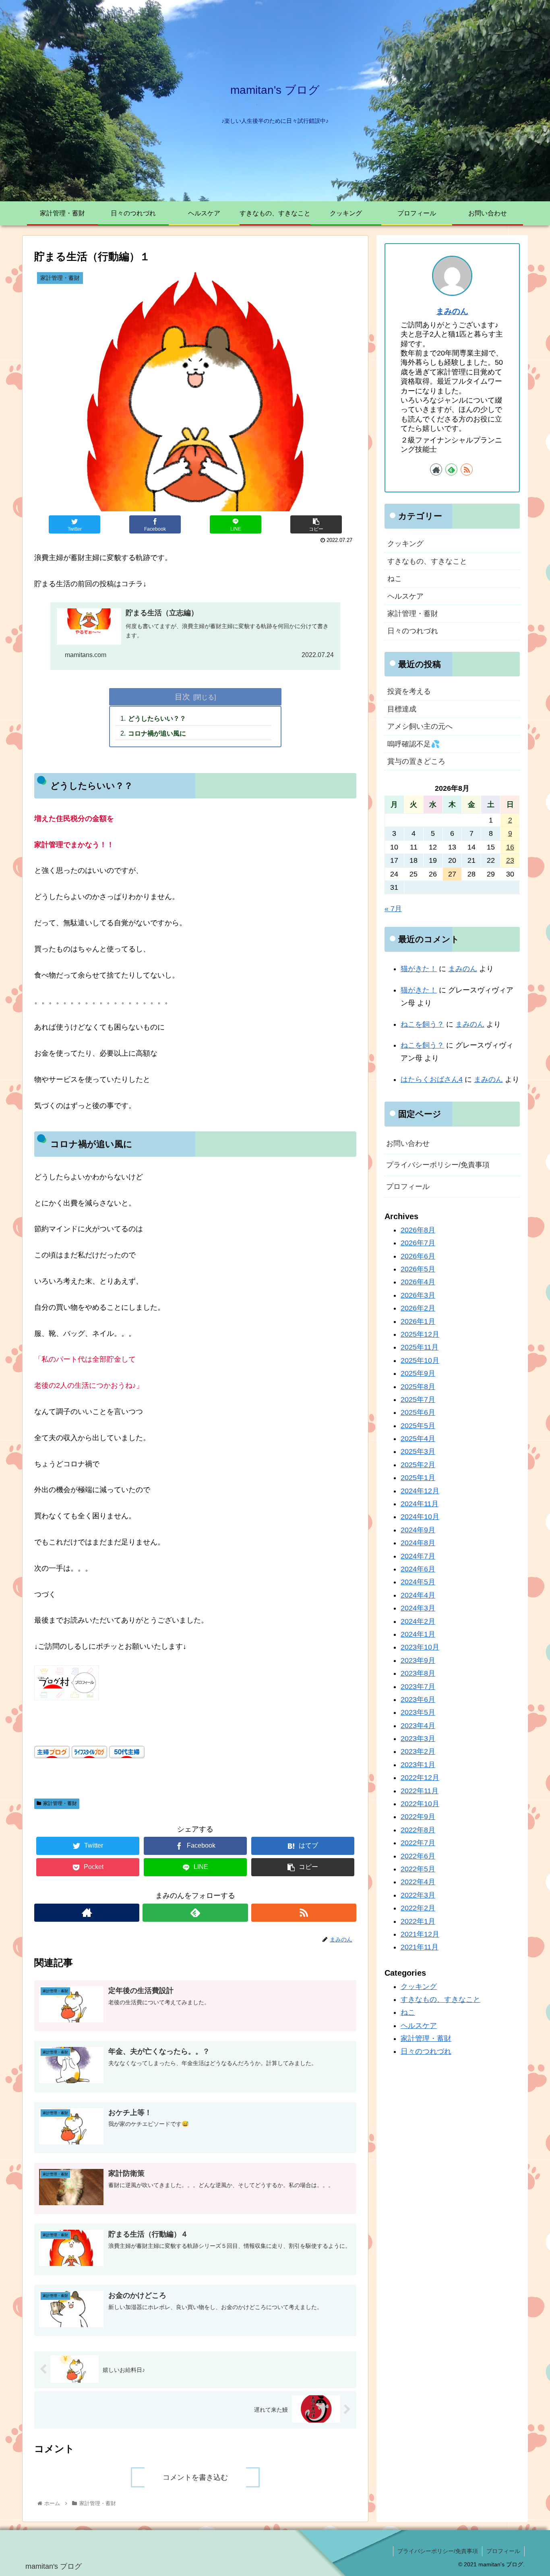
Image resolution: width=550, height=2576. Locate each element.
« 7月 (393, 909)
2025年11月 (420, 1347)
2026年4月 (418, 1282)
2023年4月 (418, 1726)
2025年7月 (418, 1400)
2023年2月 (418, 1751)
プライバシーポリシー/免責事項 (438, 1165)
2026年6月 (418, 1256)
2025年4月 (418, 1439)
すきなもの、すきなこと (427, 561)
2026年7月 (418, 1243)
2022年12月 (420, 1778)
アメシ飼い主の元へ (420, 726)
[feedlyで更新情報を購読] (195, 1913)
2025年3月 (418, 1451)
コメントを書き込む (195, 2477)
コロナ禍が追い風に (157, 733)
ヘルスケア (405, 596)
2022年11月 (420, 1791)
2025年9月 (418, 1373)
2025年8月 (418, 1386)
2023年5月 (418, 1712)
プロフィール (408, 1187)
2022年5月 (418, 1869)
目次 (182, 697)
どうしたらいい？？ (157, 718)
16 (510, 847)
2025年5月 (418, 1426)
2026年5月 (418, 1269)
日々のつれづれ (413, 631)
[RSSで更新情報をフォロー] (304, 1913)
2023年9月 (418, 1660)
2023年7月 (418, 1686)
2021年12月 (420, 1934)
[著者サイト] (87, 1913)
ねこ (395, 579)
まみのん (452, 311)
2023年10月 (420, 1647)
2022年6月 (418, 1856)
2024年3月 (418, 1608)
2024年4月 (418, 1595)
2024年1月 (418, 1634)
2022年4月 (418, 1882)
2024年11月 (420, 1504)
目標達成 (402, 709)
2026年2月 (418, 1308)
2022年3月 (418, 1895)
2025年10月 (420, 1360)
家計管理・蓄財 (60, 1803)
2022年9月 (418, 1817)
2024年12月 (420, 1491)
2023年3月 (418, 1739)
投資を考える (409, 691)
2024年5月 (418, 1582)
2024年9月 (418, 1530)
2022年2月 (418, 1908)
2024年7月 (418, 1556)
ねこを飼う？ (422, 1024)
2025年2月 (418, 1465)
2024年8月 (418, 1543)
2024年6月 (418, 1569)
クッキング (405, 544)
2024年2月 (418, 1621)
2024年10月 (420, 1517)
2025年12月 (420, 1334)
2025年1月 (418, 1478)
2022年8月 (418, 1830)
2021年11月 (420, 1947)
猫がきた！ (419, 969)
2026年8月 (418, 1230)
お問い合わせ (408, 1143)
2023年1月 (418, 1765)
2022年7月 (418, 1843)
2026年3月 (418, 1295)
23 (510, 860)
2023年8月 (418, 1673)
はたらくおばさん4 (432, 1079)
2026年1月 (418, 1321)
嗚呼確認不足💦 (414, 744)
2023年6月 (418, 1699)
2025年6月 (418, 1412)
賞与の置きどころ (416, 761)
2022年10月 (420, 1804)
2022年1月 (418, 1921)
